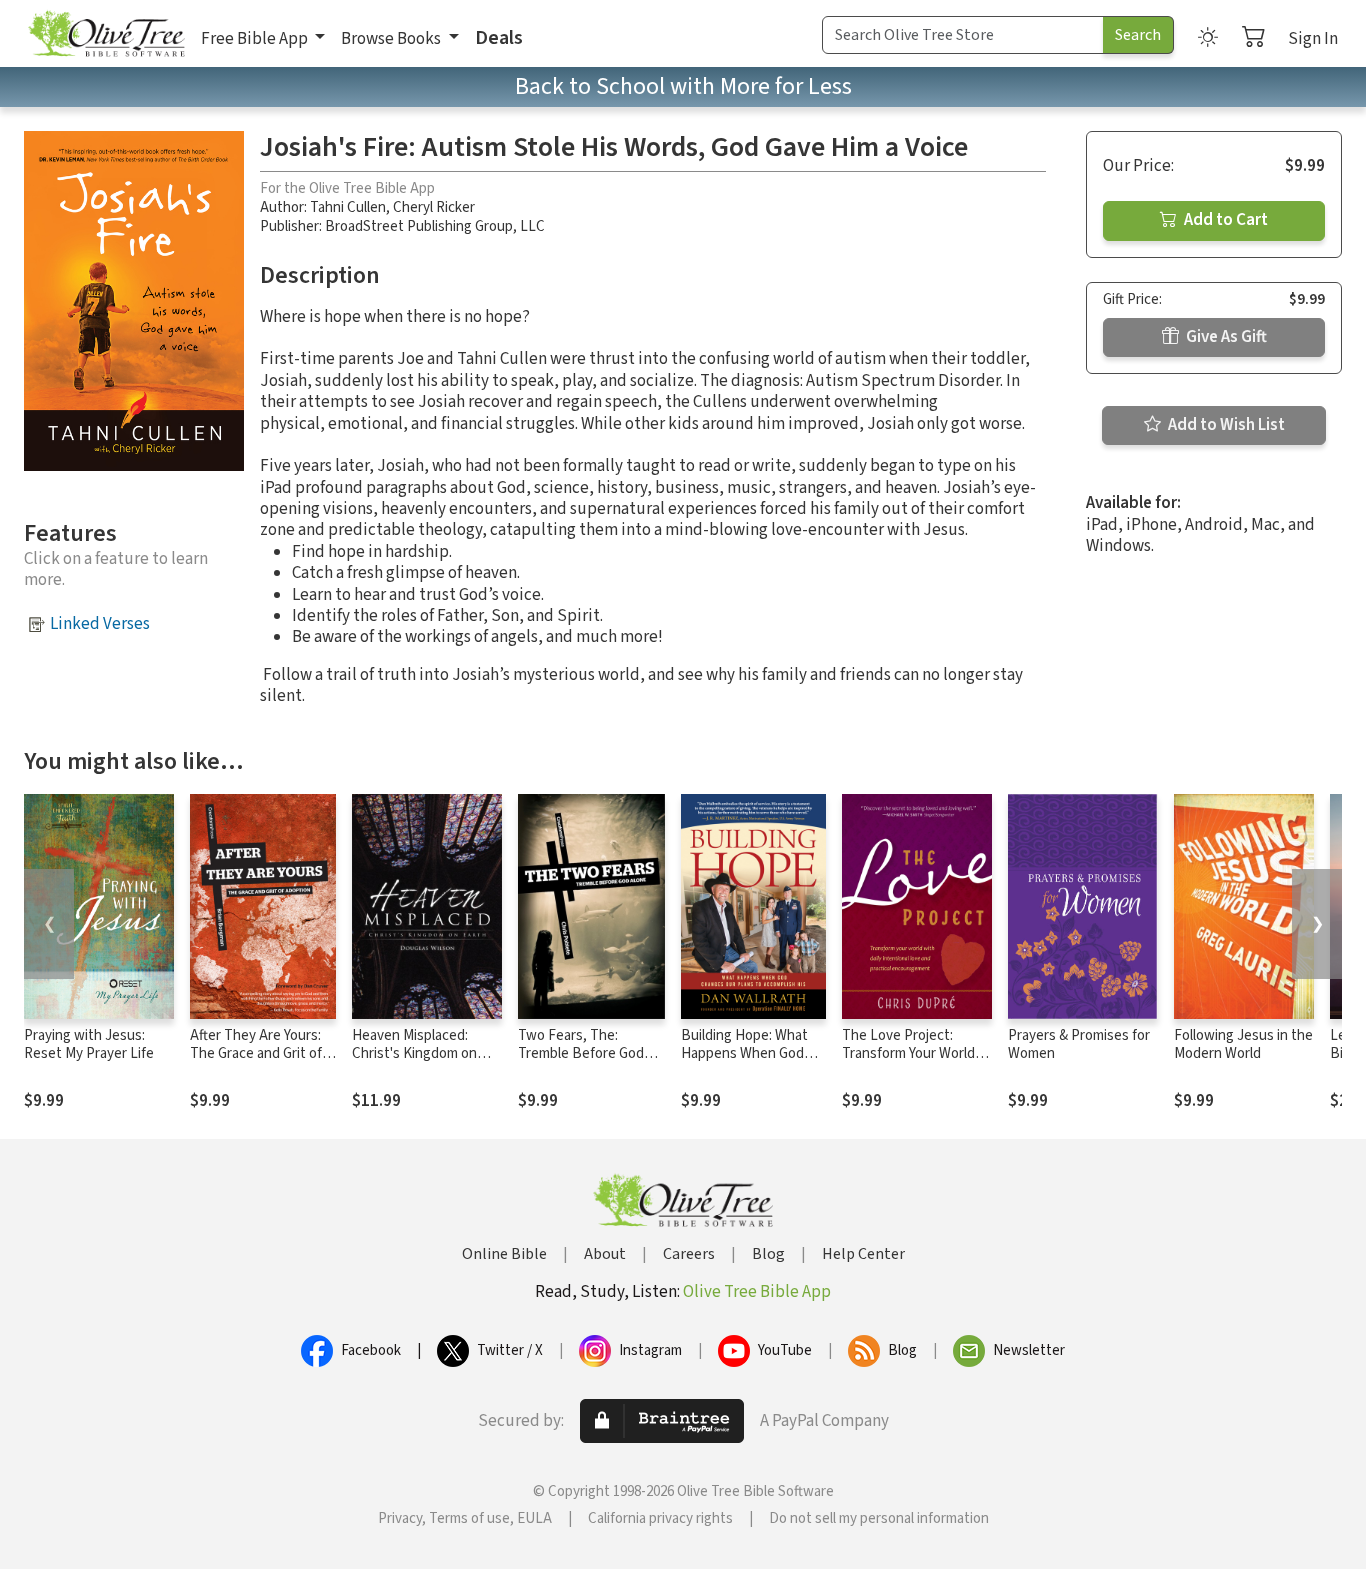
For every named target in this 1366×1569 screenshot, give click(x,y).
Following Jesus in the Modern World (1243, 1045)
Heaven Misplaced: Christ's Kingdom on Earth (414, 1054)
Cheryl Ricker (434, 207)
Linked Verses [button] (100, 624)
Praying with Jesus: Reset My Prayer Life (89, 1045)
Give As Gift (1225, 337)
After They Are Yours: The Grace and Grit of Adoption (256, 1054)
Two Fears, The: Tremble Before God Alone (581, 1054)
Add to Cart (1224, 220)
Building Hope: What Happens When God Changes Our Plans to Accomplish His (748, 1064)
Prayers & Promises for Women (1079, 1045)
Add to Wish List (1225, 425)
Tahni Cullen (348, 207)
